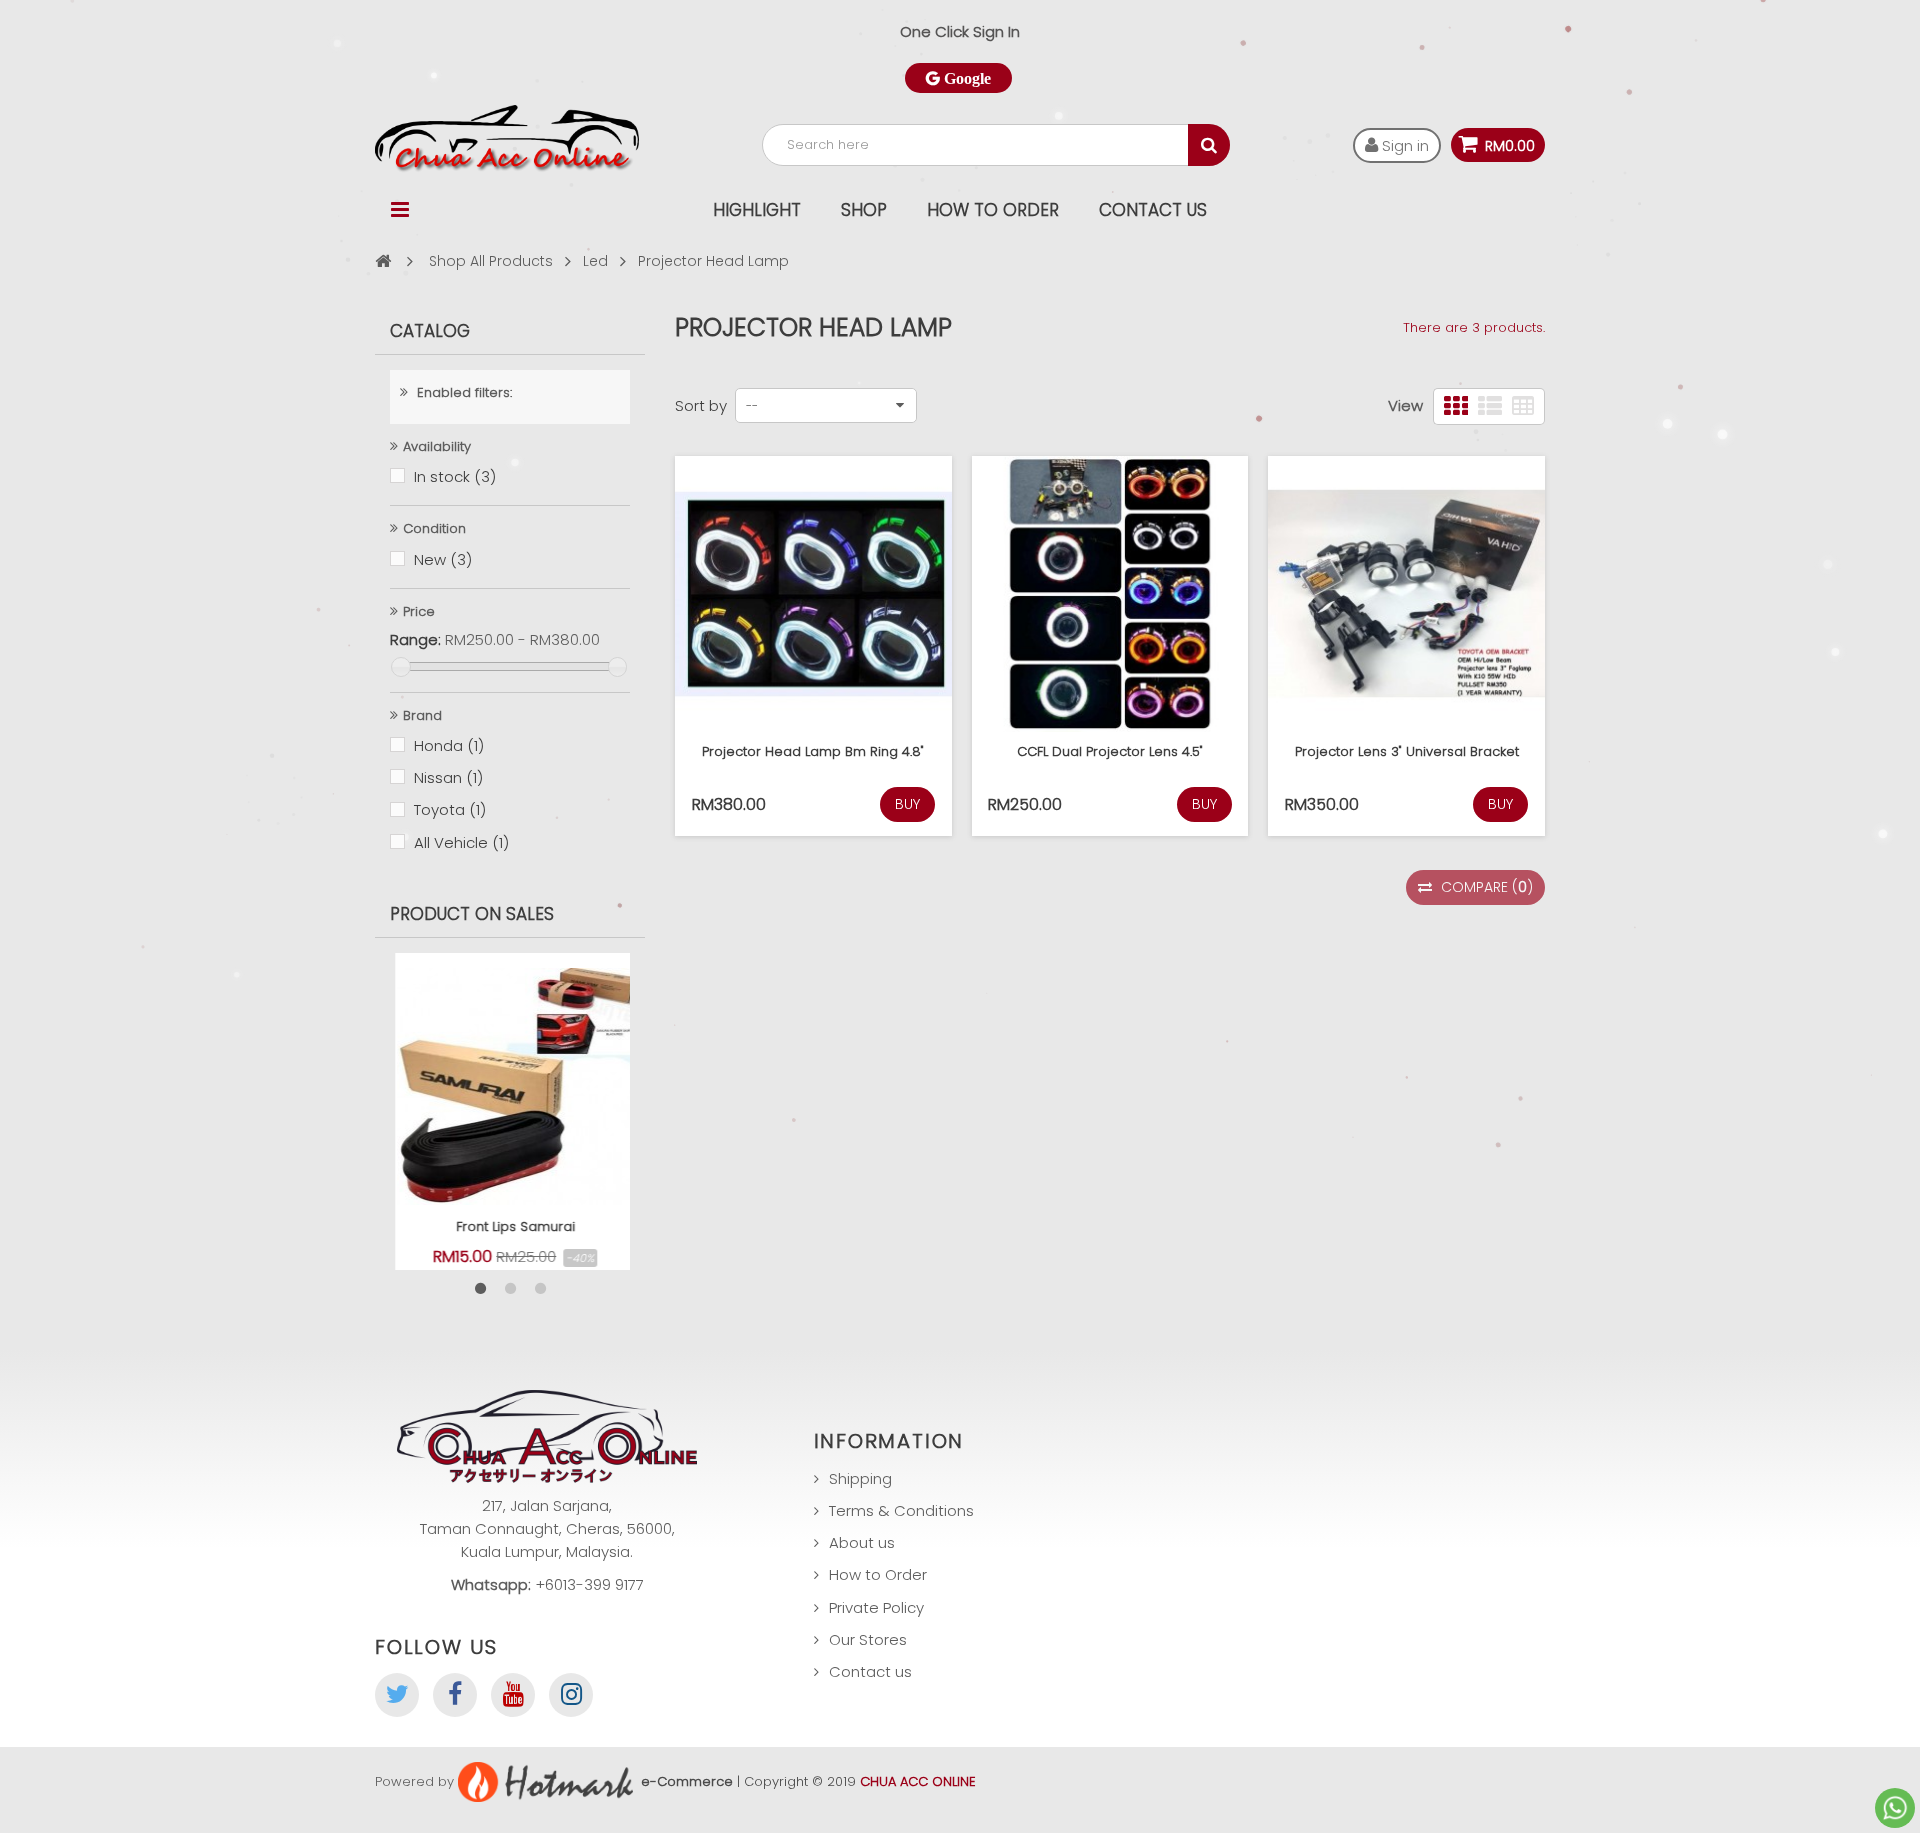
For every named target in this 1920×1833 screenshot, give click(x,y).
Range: (415, 639)
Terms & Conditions (901, 1510)
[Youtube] (513, 1695)
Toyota (450, 809)
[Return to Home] (383, 260)
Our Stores (868, 1639)
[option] (510, 1111)
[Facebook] (455, 1695)
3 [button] (540, 1289)
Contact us (870, 1671)
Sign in (1403, 145)
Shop (864, 210)
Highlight (757, 210)
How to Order (993, 210)
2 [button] (510, 1289)
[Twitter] (397, 1695)
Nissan (448, 777)
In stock (455, 476)
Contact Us (1153, 210)
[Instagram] (571, 1695)
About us (862, 1542)
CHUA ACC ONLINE (918, 1781)
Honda (449, 745)
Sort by (701, 405)
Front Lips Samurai (510, 1226)
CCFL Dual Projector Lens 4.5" (1110, 751)
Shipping (860, 1478)
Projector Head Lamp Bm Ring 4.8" (813, 751)
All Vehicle (461, 842)
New (443, 559)
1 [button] (480, 1289)
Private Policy (876, 1607)
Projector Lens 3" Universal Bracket (1407, 751)
